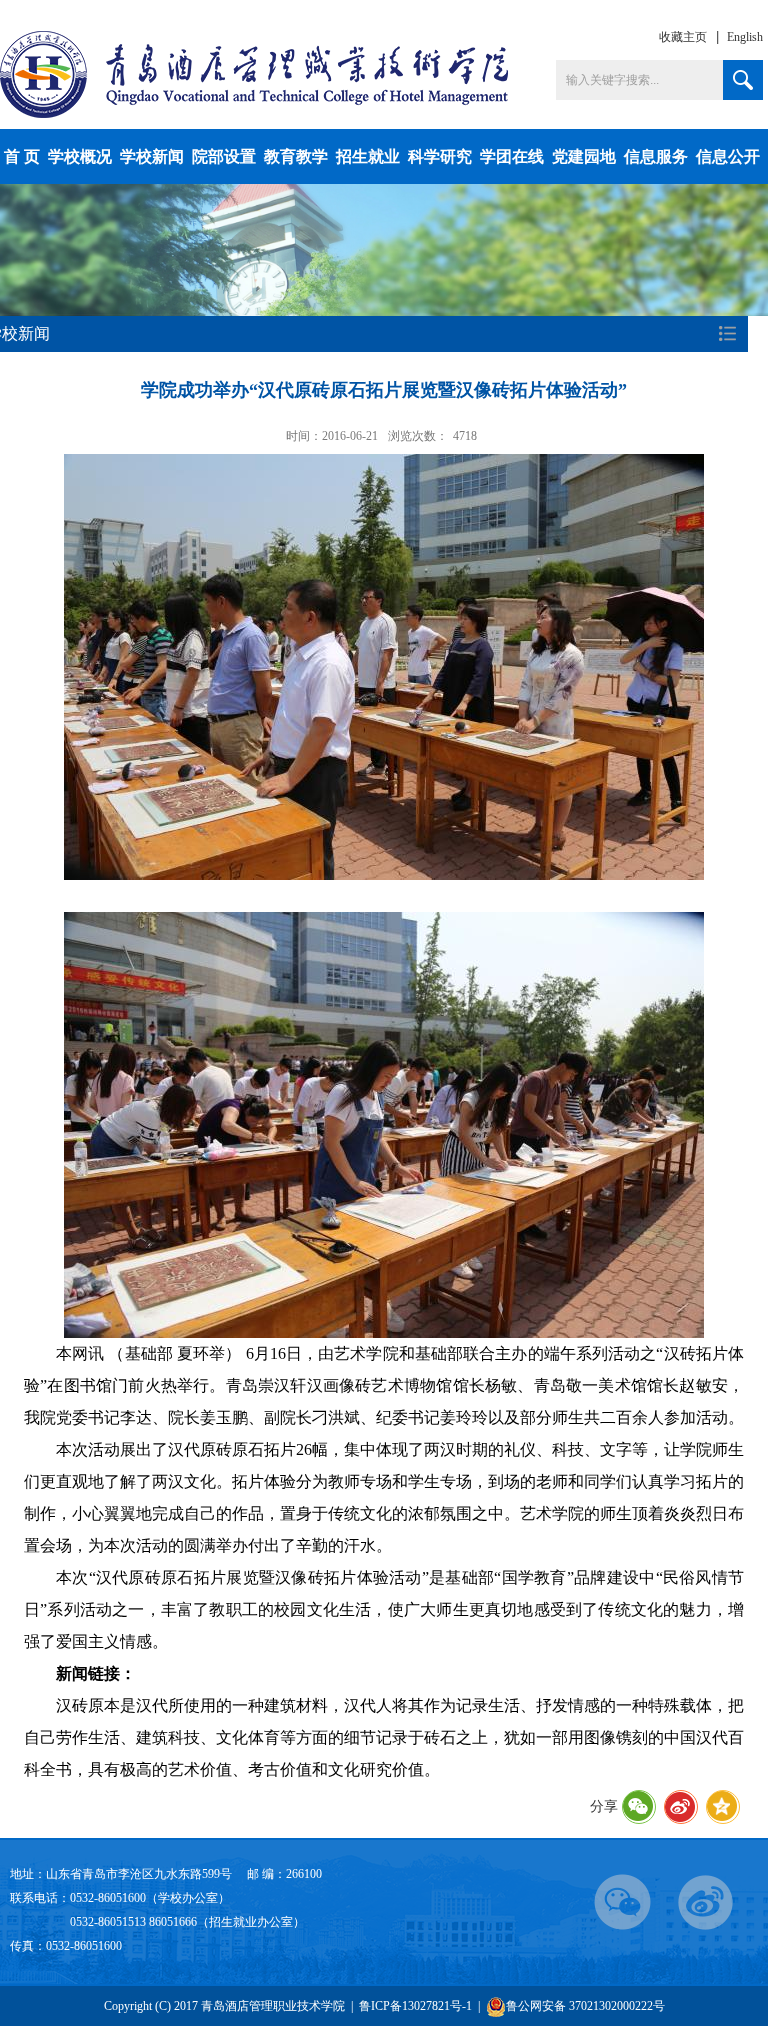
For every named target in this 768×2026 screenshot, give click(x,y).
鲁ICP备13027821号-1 (415, 2006)
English (745, 37)
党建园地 (584, 156)
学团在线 (512, 156)
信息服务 (656, 156)
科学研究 (440, 156)
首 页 (22, 156)
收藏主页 (683, 37)
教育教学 (296, 156)
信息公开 (728, 156)
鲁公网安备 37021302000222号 (585, 2006)
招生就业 (368, 156)
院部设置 (224, 156)
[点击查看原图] (384, 664)
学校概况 (80, 156)
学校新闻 (152, 156)
